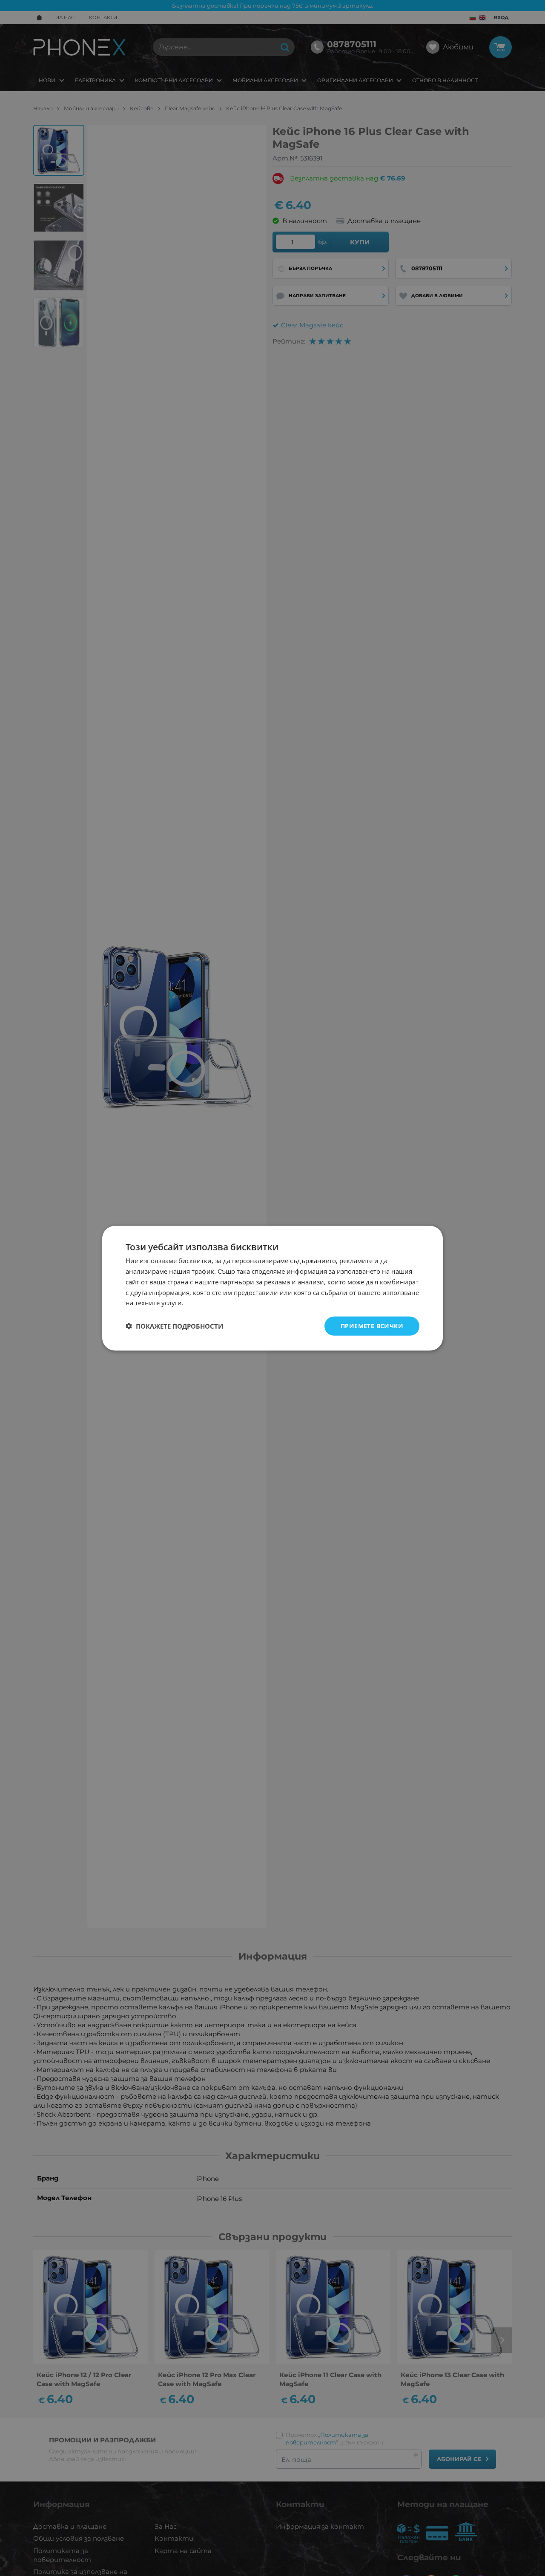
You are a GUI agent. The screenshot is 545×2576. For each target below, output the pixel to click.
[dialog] (272, 1288)
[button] (174, 1326)
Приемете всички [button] (372, 1325)
